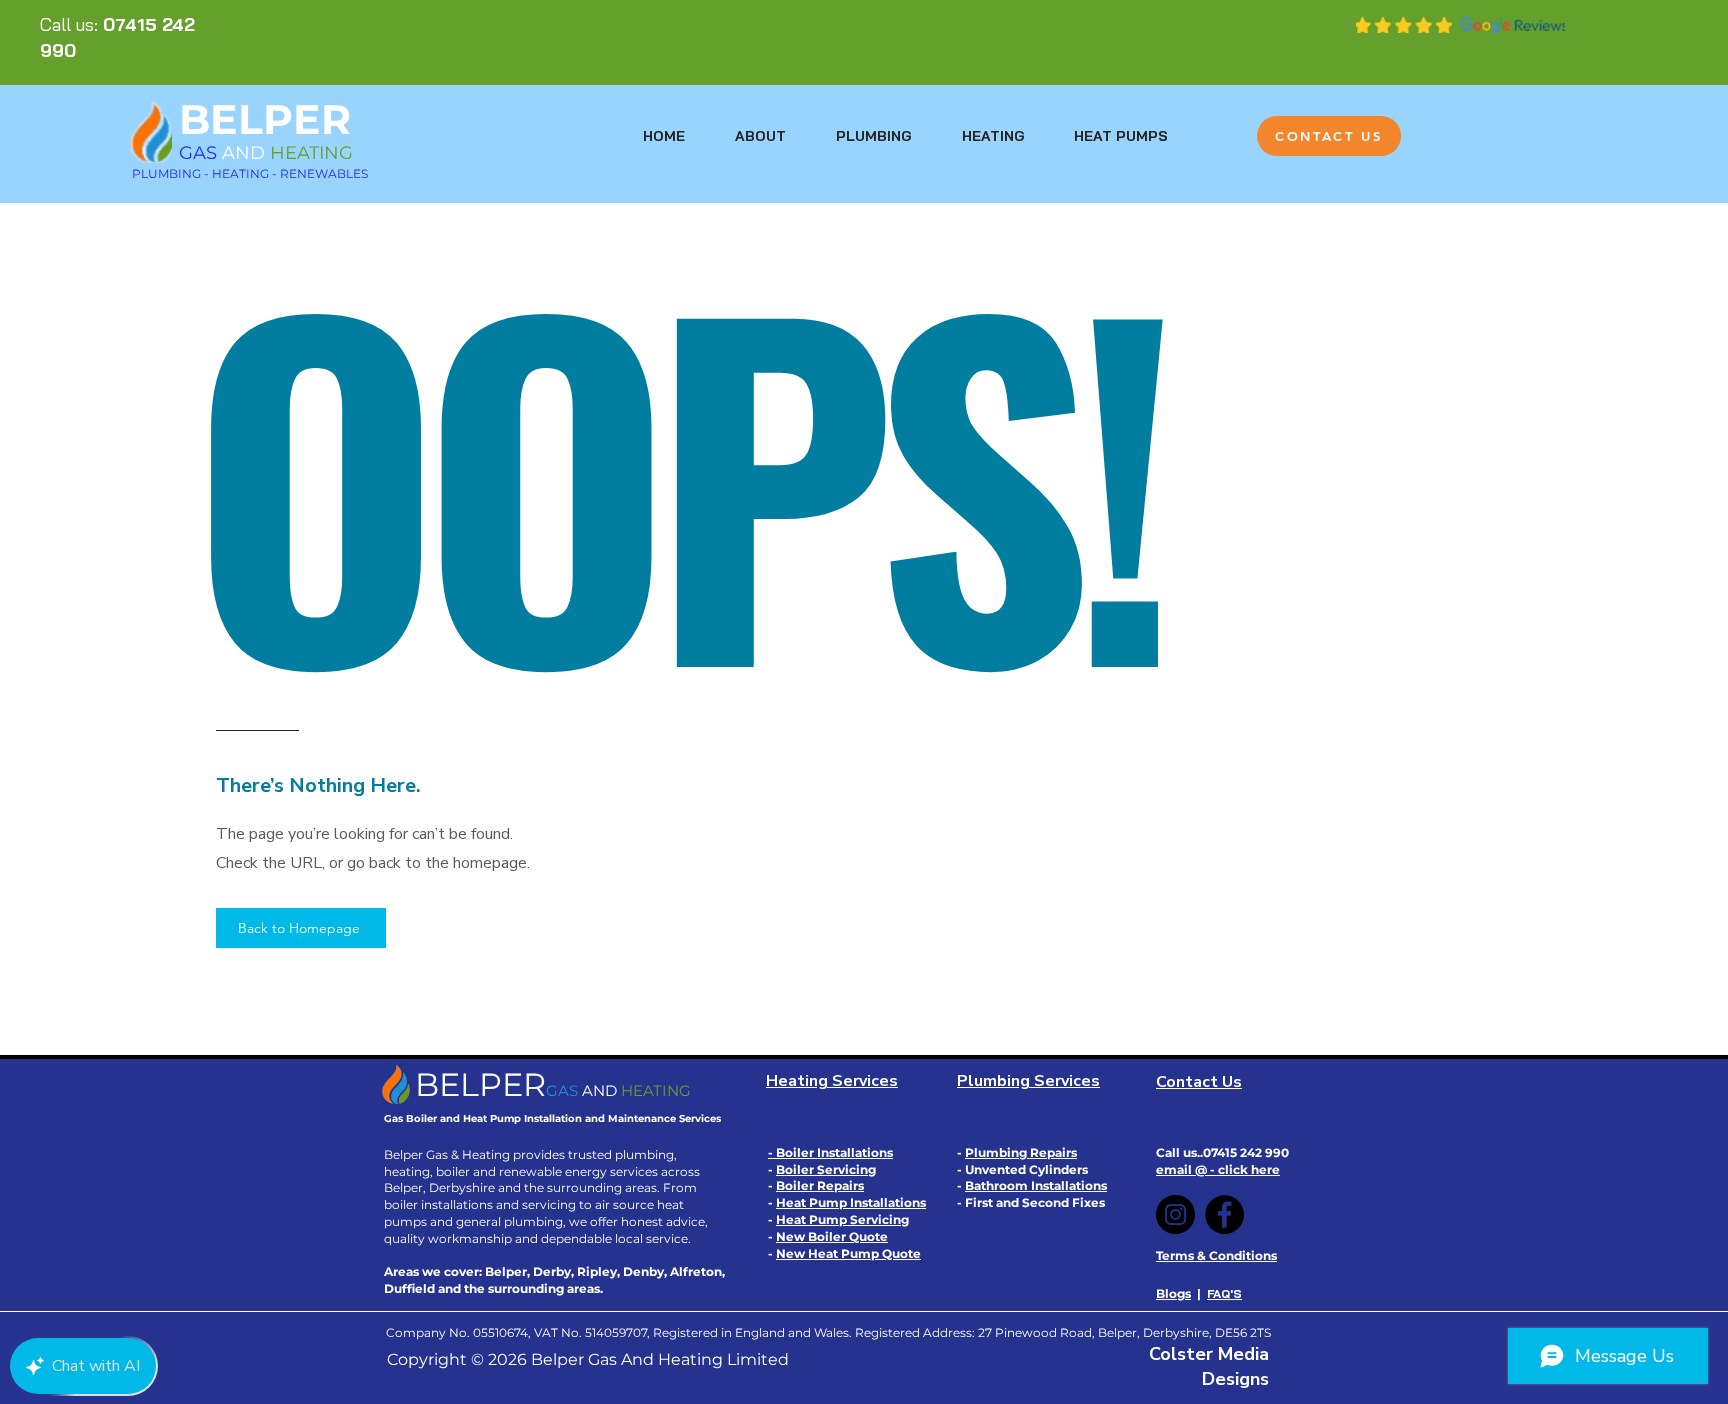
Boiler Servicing (826, 1169)
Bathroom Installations (1036, 1185)
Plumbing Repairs (1021, 1152)
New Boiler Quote (832, 1236)
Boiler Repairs (820, 1185)
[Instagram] (1175, 1214)
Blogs (1173, 1293)
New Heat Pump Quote (848, 1253)
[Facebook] (1224, 1214)
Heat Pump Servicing (842, 1219)
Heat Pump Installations (851, 1202)
